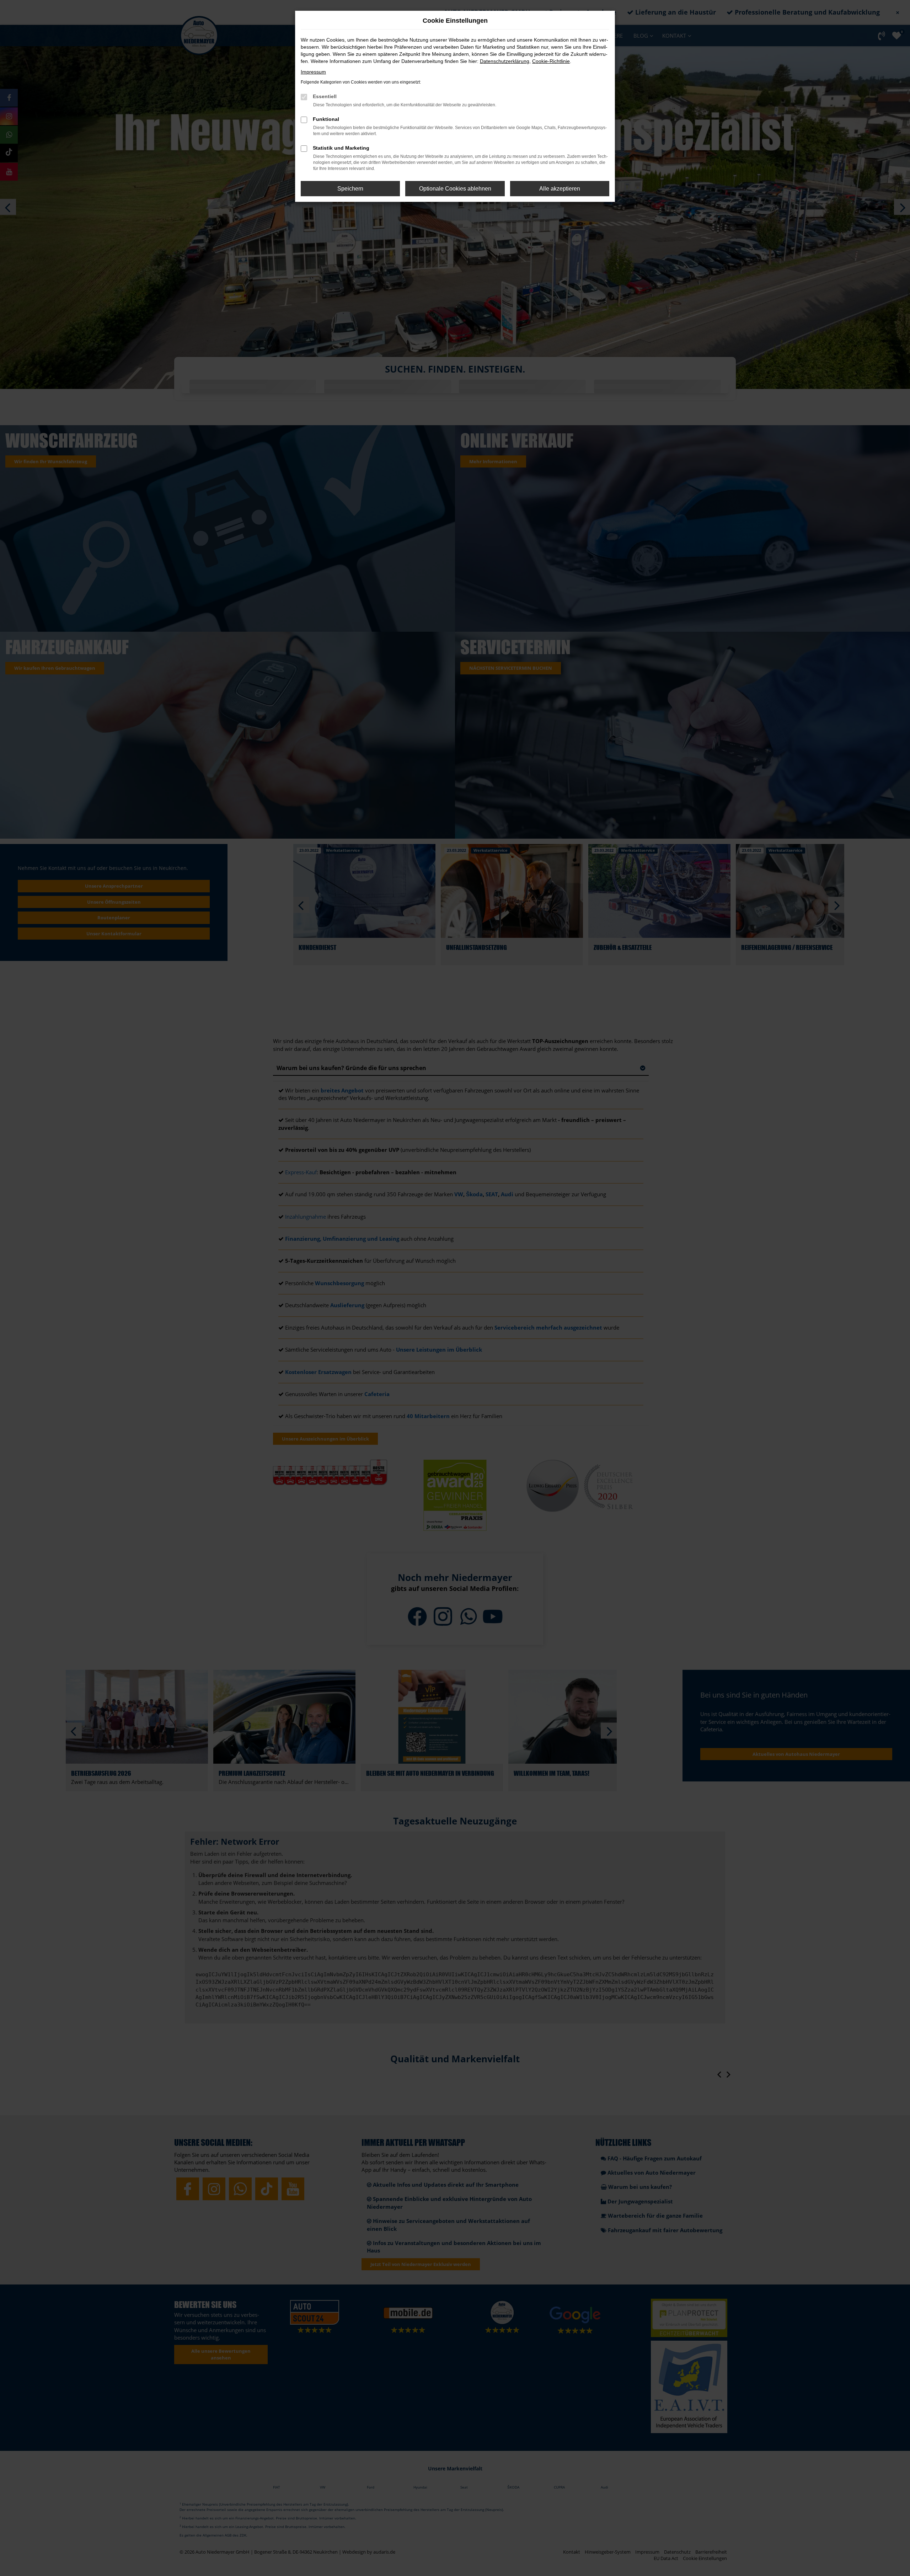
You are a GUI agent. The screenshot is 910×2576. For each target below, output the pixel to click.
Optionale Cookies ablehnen (455, 189)
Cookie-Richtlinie (551, 61)
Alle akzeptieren (560, 189)
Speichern (350, 189)
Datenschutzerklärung (505, 61)
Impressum (313, 72)
